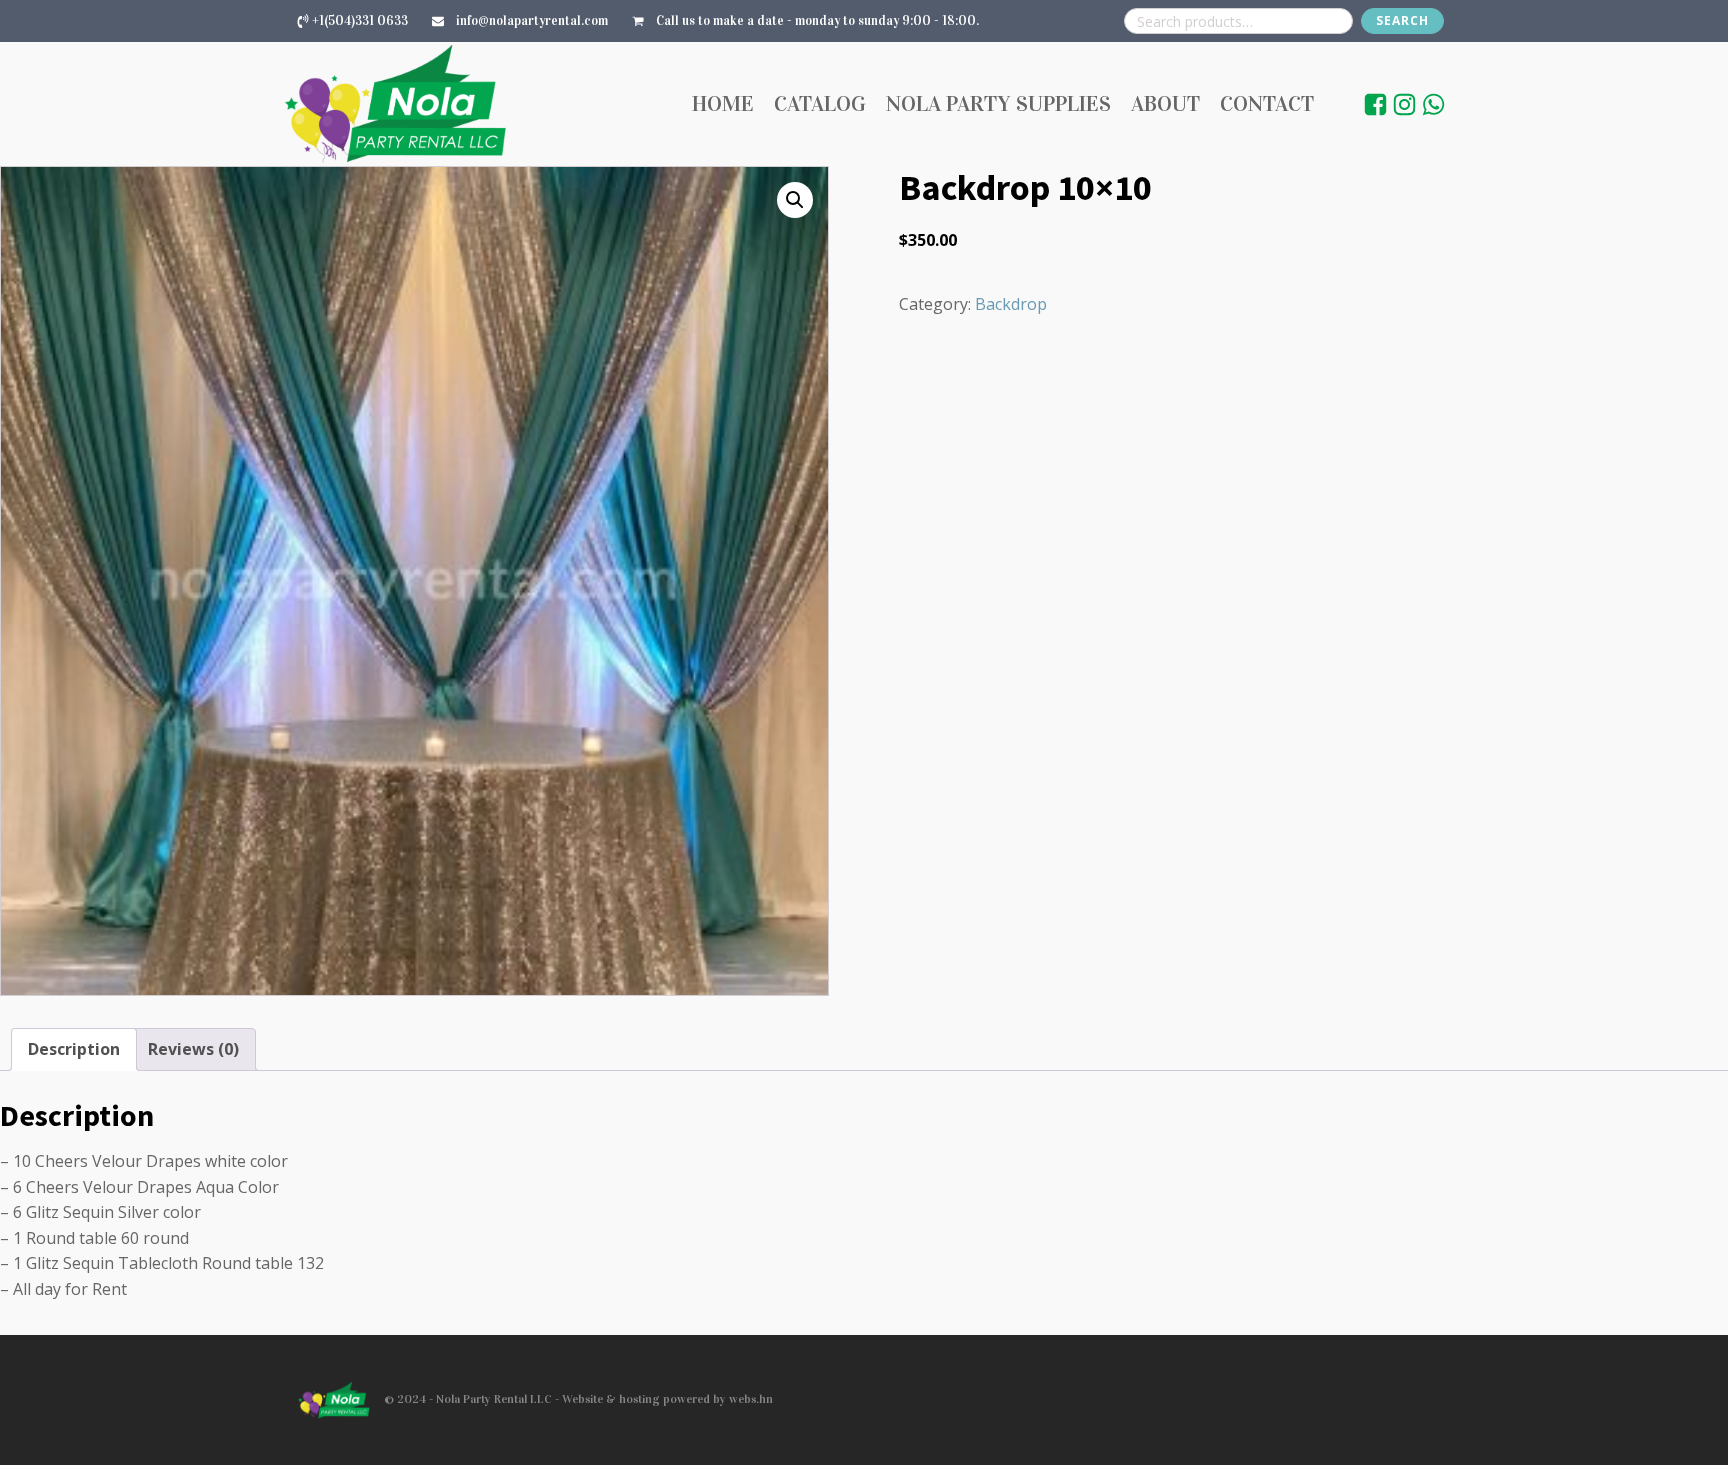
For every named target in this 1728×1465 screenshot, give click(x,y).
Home (723, 103)
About (1165, 103)
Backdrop (1011, 304)
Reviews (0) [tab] (193, 1049)
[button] (795, 200)
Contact (1267, 103)
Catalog (820, 103)
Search (1402, 20)
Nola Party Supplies (998, 103)
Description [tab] (74, 1049)
